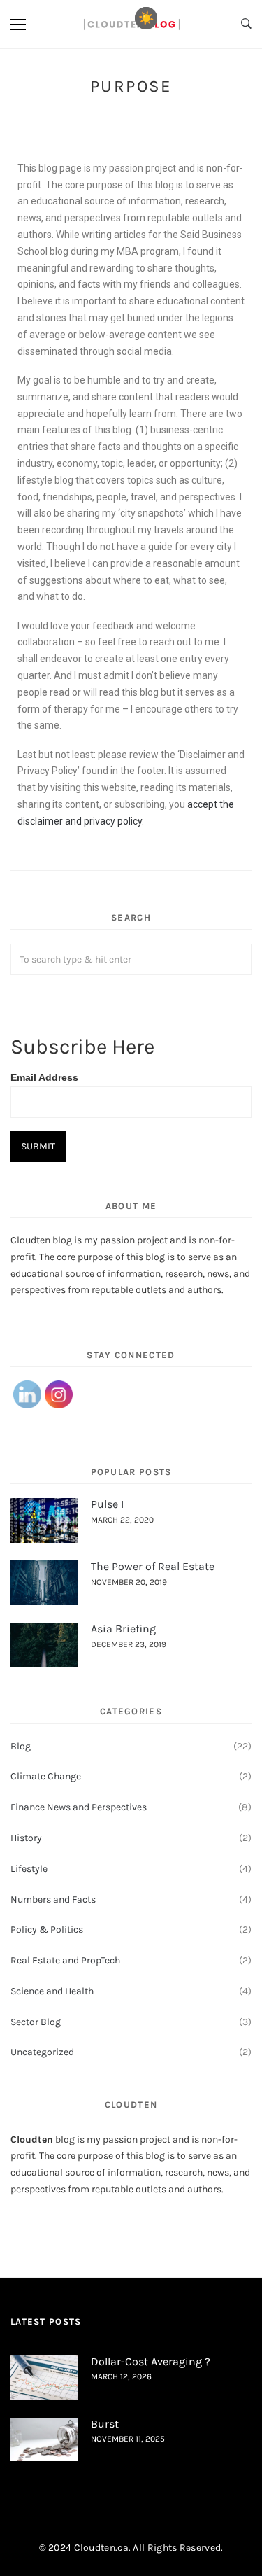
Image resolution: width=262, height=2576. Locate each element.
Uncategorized (42, 2052)
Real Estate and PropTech (65, 1960)
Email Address (44, 1077)
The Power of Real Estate (153, 1566)
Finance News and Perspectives (79, 1807)
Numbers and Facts (53, 1899)
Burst (105, 2424)
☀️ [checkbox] (146, 18)
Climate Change (46, 1776)
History (26, 1838)
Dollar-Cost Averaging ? (151, 2361)
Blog (21, 1746)
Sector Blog (36, 2022)
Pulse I (107, 1504)
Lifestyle (29, 1869)
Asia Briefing (123, 1629)
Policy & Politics (47, 1930)
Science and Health (52, 1991)
